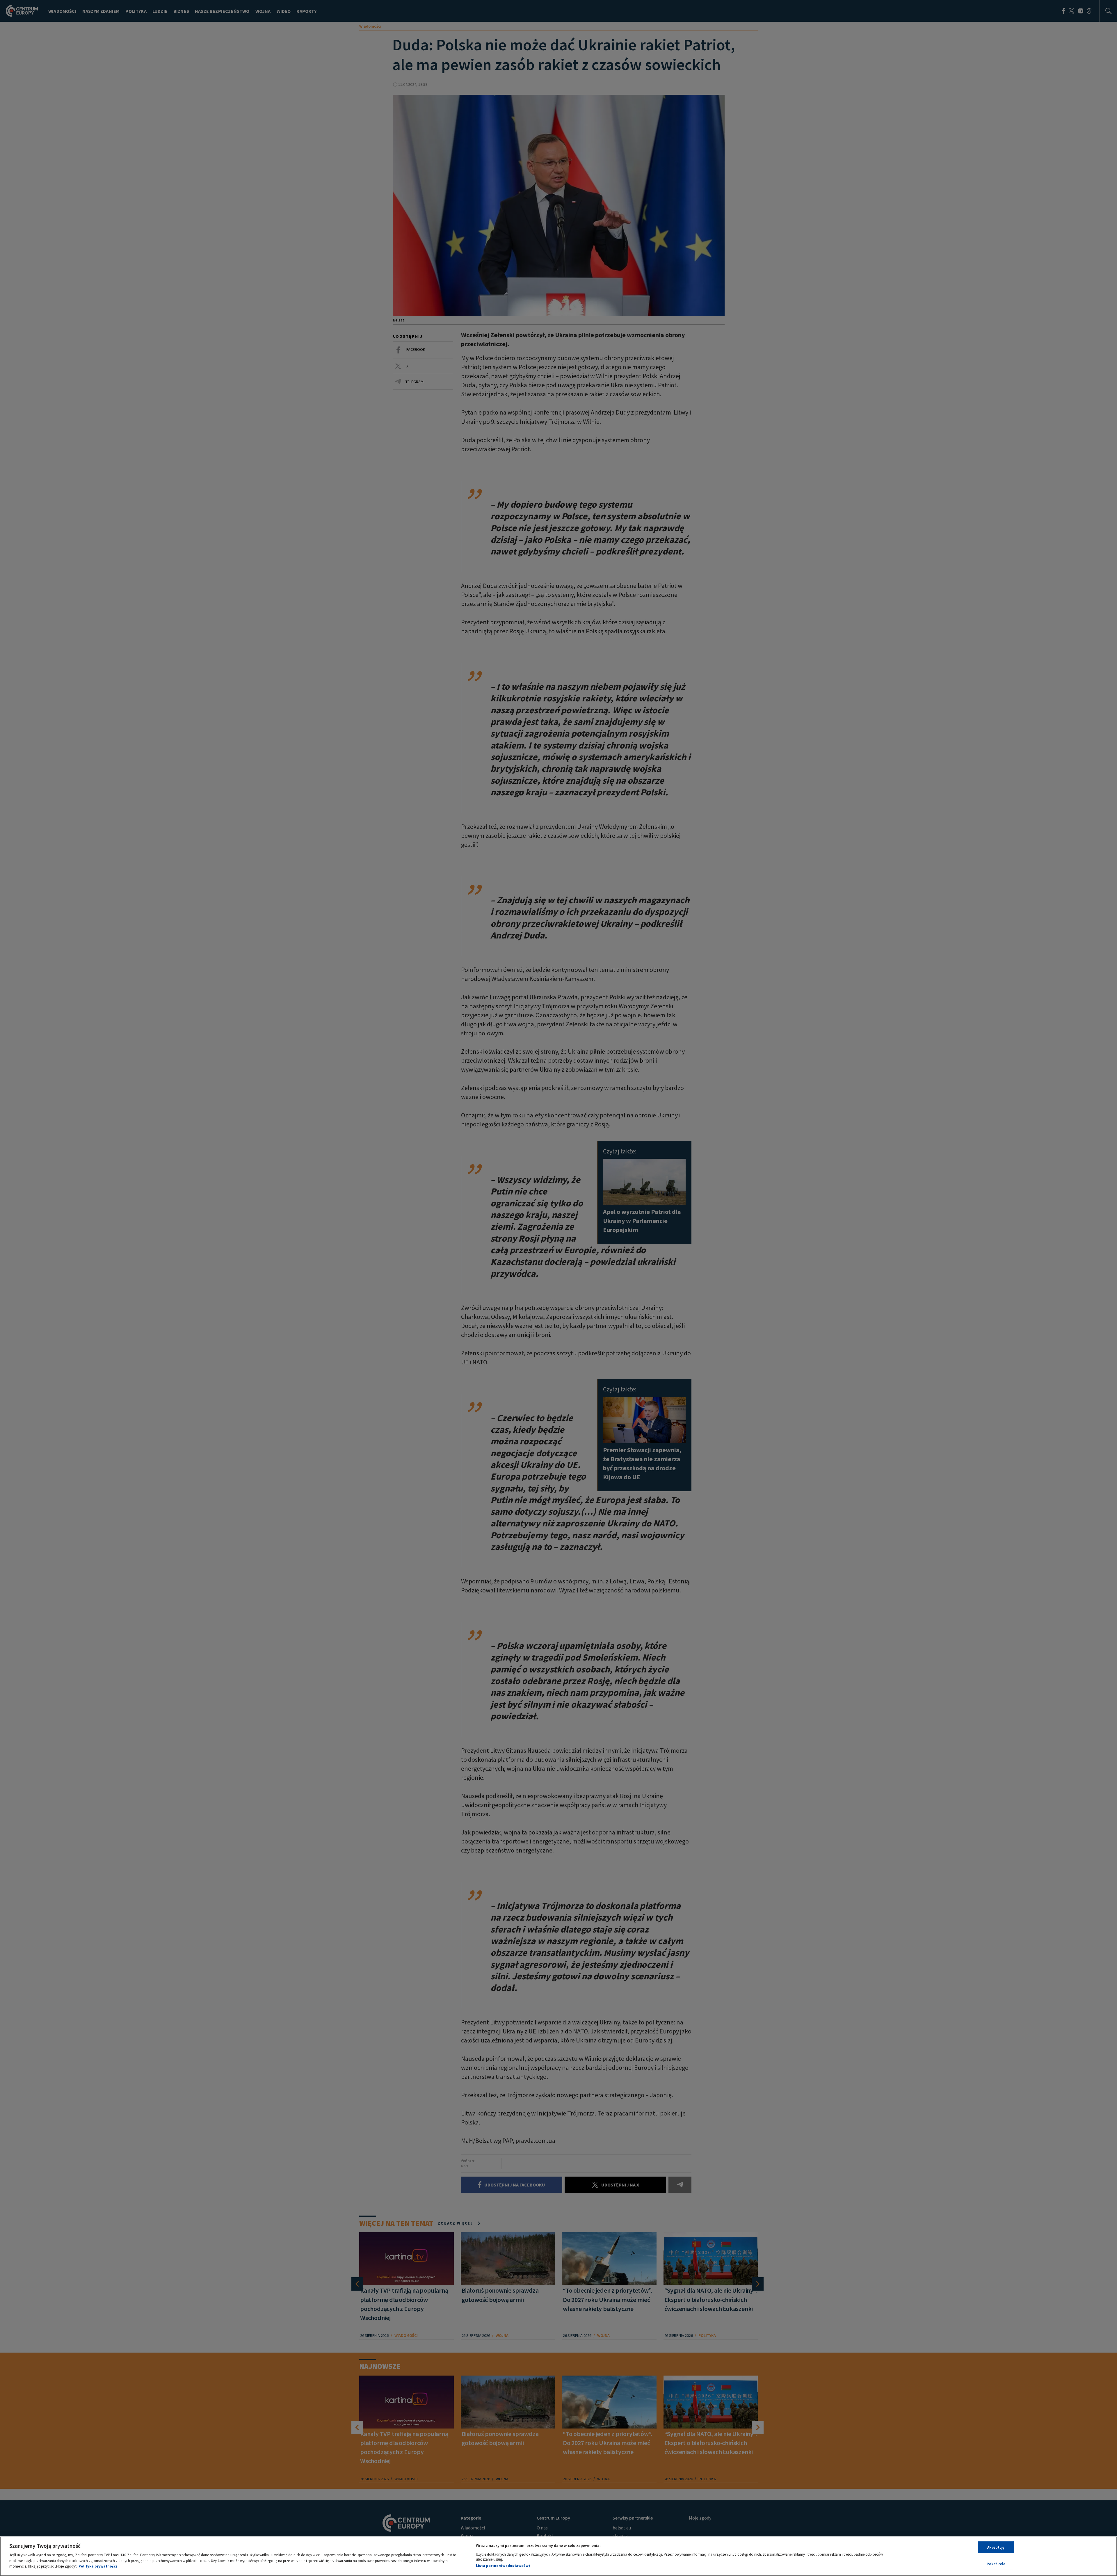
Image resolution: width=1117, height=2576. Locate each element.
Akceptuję (996, 2547)
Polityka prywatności (98, 2566)
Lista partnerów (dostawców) (503, 2566)
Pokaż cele (996, 2564)
